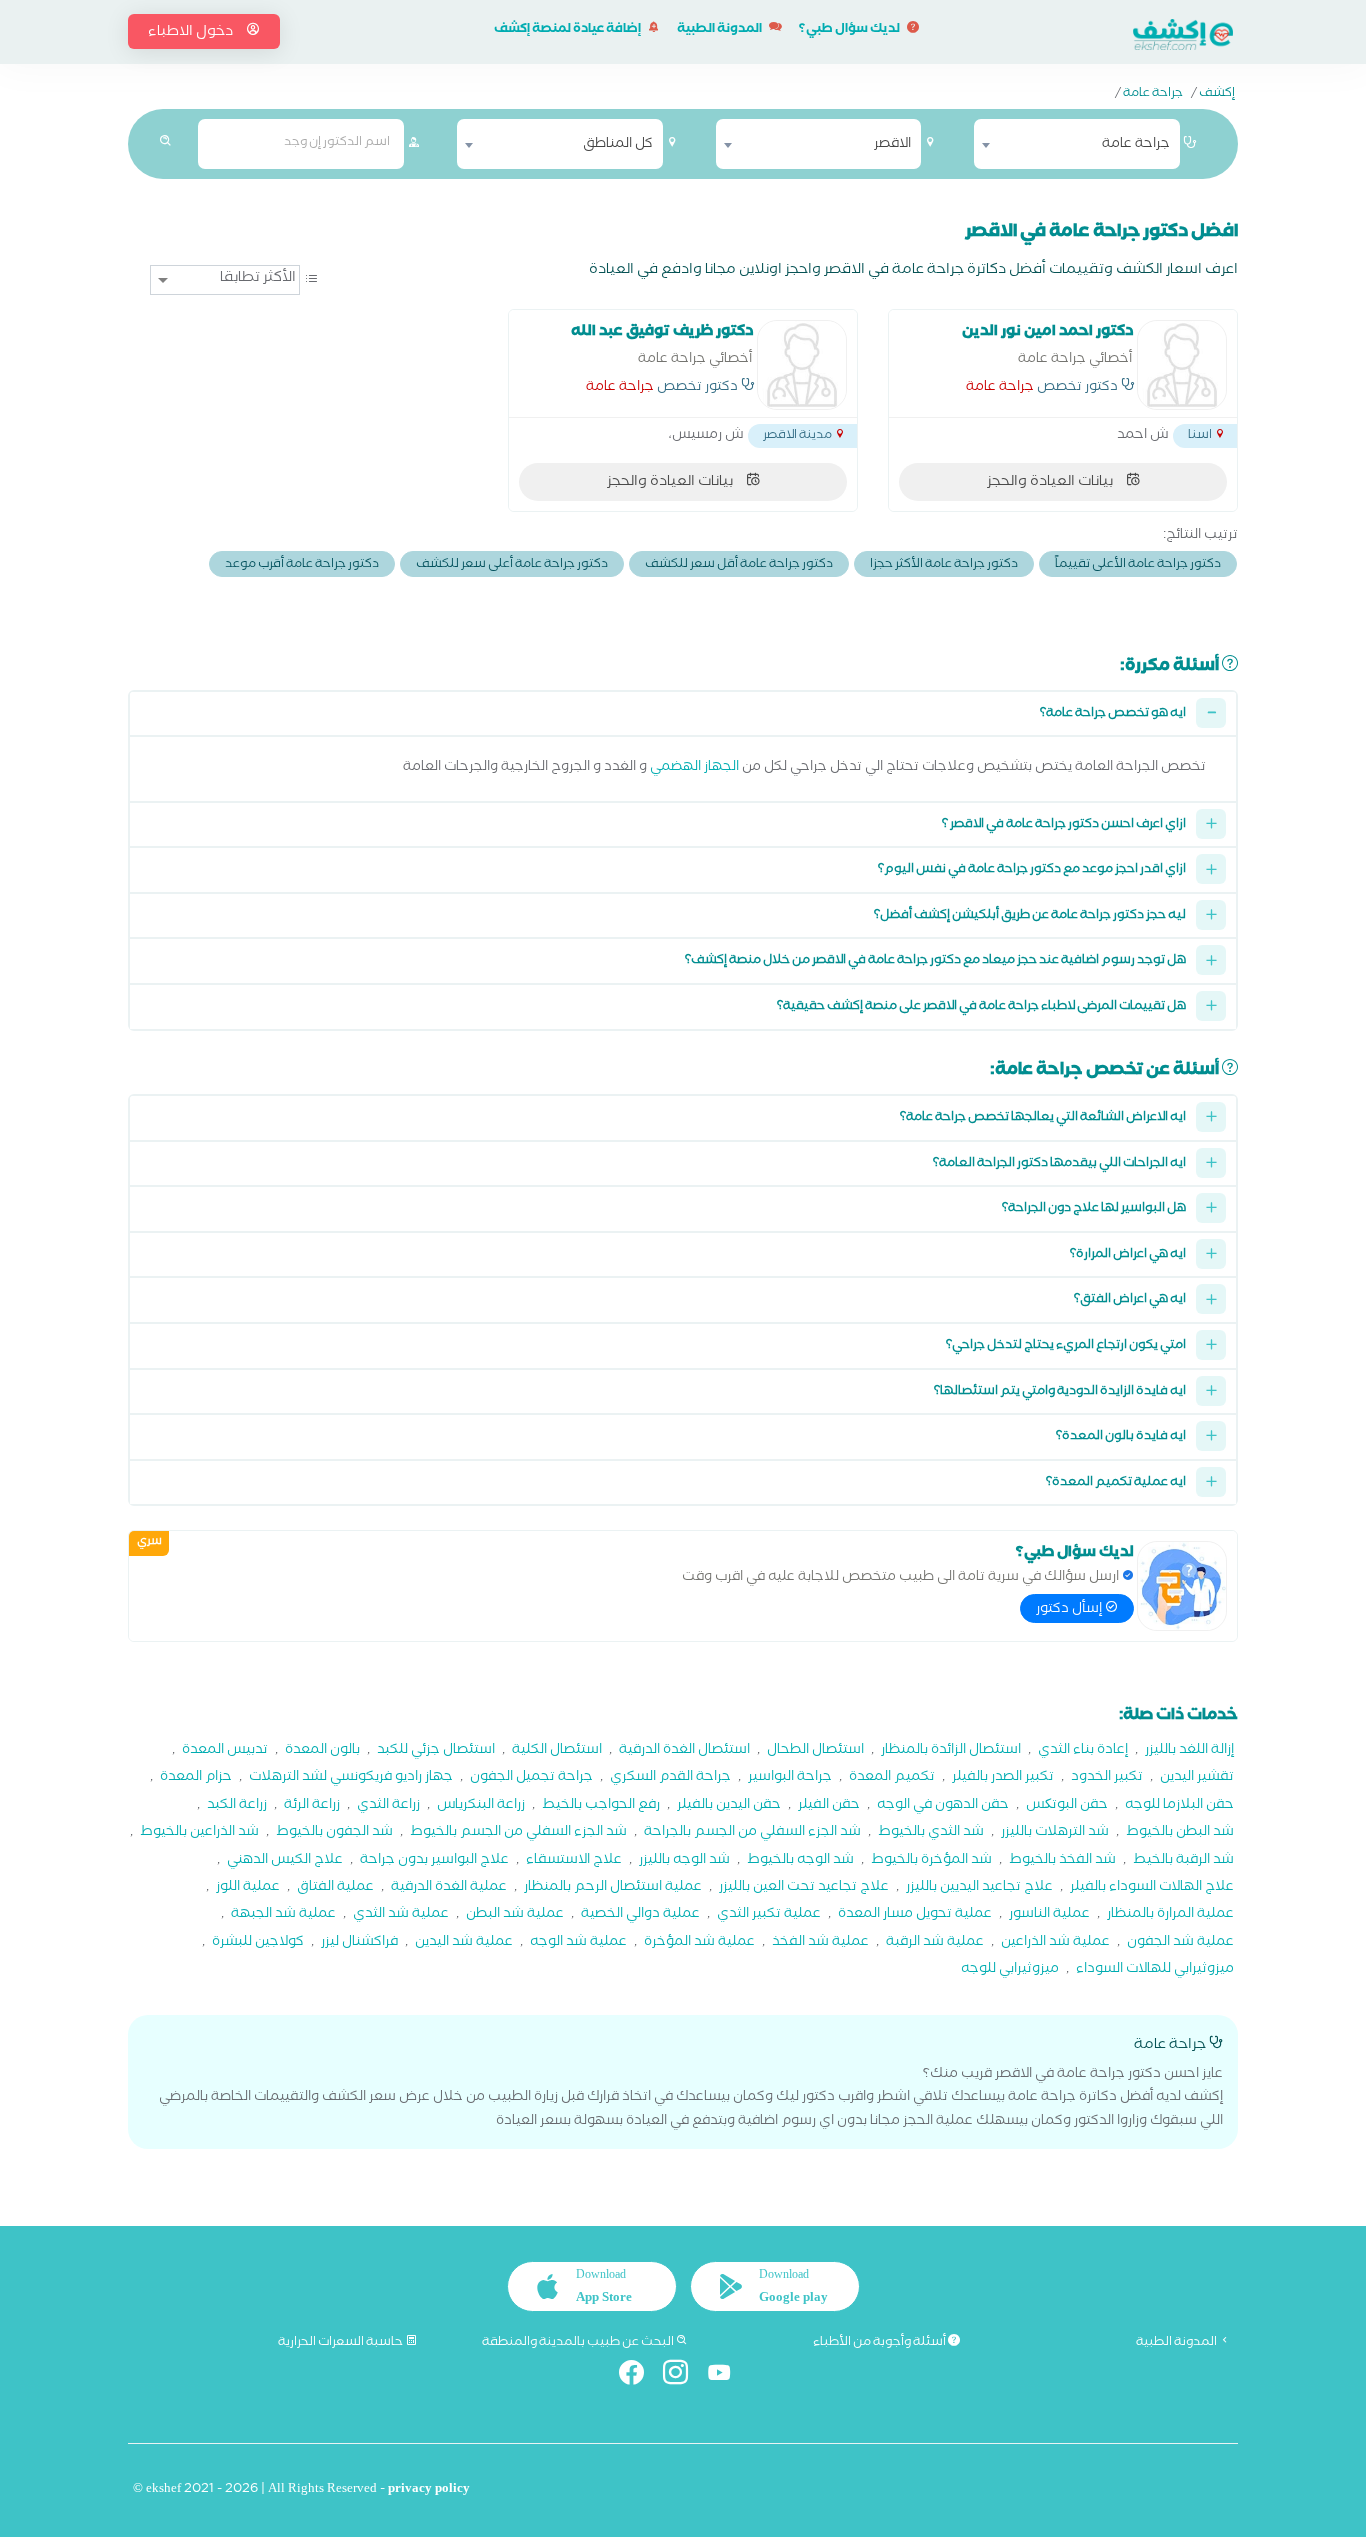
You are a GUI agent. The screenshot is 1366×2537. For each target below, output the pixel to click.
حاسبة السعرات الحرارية (341, 2343)
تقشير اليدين (1197, 1778)
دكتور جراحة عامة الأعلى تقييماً (1138, 565)
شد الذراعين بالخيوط (199, 1833)
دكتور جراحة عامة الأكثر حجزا (944, 565)
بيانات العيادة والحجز (1051, 483)
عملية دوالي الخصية (640, 1915)
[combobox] (1077, 144)
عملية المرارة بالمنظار (1170, 1915)
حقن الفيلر (829, 1806)
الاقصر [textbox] (892, 145)
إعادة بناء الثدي (1083, 1751)
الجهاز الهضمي (694, 768)
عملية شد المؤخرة (699, 1943)
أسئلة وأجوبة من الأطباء (880, 2343)
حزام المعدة (196, 1778)
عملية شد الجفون (1180, 1943)
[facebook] (639, 2376)
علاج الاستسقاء (574, 1861)
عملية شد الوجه (578, 1943)
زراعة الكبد (237, 1806)
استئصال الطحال (815, 1751)
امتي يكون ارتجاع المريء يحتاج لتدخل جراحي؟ (1066, 1346)
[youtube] (727, 2376)
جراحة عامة (1153, 95)
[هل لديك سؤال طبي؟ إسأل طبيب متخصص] (1182, 1586)
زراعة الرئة (312, 1806)
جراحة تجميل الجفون (531, 1778)
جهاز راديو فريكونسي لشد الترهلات (351, 1778)
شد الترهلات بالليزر (1055, 1833)
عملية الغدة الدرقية (449, 1888)
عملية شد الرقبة (935, 1943)
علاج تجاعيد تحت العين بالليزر (804, 1888)
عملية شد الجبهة (283, 1915)
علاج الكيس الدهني (285, 1861)
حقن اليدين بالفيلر (729, 1806)
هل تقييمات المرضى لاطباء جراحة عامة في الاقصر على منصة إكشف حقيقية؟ (981, 1007)
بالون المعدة (322, 1751)
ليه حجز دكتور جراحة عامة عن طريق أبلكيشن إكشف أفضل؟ (1030, 916)
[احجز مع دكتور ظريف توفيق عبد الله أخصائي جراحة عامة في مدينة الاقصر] (802, 365)
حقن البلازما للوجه (1179, 1806)
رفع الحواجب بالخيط (601, 1806)
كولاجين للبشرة (258, 1943)
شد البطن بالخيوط (1180, 1833)
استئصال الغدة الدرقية (684, 1751)
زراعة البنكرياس (481, 1806)
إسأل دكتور (1070, 1610)
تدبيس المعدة (225, 1751)
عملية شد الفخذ (820, 1943)
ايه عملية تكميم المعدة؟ (1116, 1483)
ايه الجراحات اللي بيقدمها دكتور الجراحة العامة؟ (1059, 1164)
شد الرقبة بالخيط (1183, 1861)
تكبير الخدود (1107, 1778)
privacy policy (429, 2490)
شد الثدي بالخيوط (931, 1833)
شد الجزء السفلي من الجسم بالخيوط (518, 1833)
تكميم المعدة (892, 1778)
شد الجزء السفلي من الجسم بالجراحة (752, 1833)
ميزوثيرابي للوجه (1010, 1970)
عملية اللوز (248, 1888)
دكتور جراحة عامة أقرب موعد (302, 565)
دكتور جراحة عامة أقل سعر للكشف (739, 565)
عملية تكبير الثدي (769, 1915)
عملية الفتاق (335, 1888)
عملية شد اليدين (464, 1943)
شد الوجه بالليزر (684, 1861)
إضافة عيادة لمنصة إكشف (568, 30)
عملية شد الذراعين (1055, 1943)
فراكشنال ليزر (359, 1943)
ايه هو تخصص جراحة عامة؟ (1113, 714)
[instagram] (683, 2376)
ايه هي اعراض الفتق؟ (1130, 1300)
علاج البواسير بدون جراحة (434, 1861)
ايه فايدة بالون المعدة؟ (1121, 1437)
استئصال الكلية (557, 1751)
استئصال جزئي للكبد (436, 1751)
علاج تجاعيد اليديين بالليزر (979, 1888)
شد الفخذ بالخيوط (1062, 1861)
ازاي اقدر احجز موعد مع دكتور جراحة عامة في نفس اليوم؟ (1032, 870)
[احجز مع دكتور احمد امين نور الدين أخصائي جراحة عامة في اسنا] (1182, 365)
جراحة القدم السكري (670, 1778)
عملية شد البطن (515, 1915)
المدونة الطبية (720, 30)
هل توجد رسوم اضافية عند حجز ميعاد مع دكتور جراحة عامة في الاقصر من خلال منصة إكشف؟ (935, 961)
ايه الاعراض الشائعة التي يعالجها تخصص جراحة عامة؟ (1043, 1118)
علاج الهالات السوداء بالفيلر (1152, 1888)
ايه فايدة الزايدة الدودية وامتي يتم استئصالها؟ (1060, 1392)
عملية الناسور (1049, 1915)
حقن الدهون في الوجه (943, 1806)
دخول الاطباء (192, 33)
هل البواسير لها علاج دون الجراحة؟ (1094, 1209)
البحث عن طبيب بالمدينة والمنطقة (579, 2343)
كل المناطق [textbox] (618, 145)
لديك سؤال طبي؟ (850, 30)
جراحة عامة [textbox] (1136, 145)
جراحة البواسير (790, 1778)
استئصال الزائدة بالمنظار (951, 1751)
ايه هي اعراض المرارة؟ (1128, 1255)
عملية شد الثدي (401, 1915)
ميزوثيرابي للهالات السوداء (1155, 1970)
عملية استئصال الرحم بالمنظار (613, 1888)
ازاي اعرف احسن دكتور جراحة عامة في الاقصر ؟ (1064, 825)
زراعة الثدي (388, 1806)
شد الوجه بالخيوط (800, 1861)
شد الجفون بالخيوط (334, 1833)
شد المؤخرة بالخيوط (931, 1861)
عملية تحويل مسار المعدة (915, 1915)
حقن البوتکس (1067, 1806)
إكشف (1217, 95)
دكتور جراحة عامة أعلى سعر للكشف (512, 565)
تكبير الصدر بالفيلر (1003, 1778)
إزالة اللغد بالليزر (1189, 1751)
